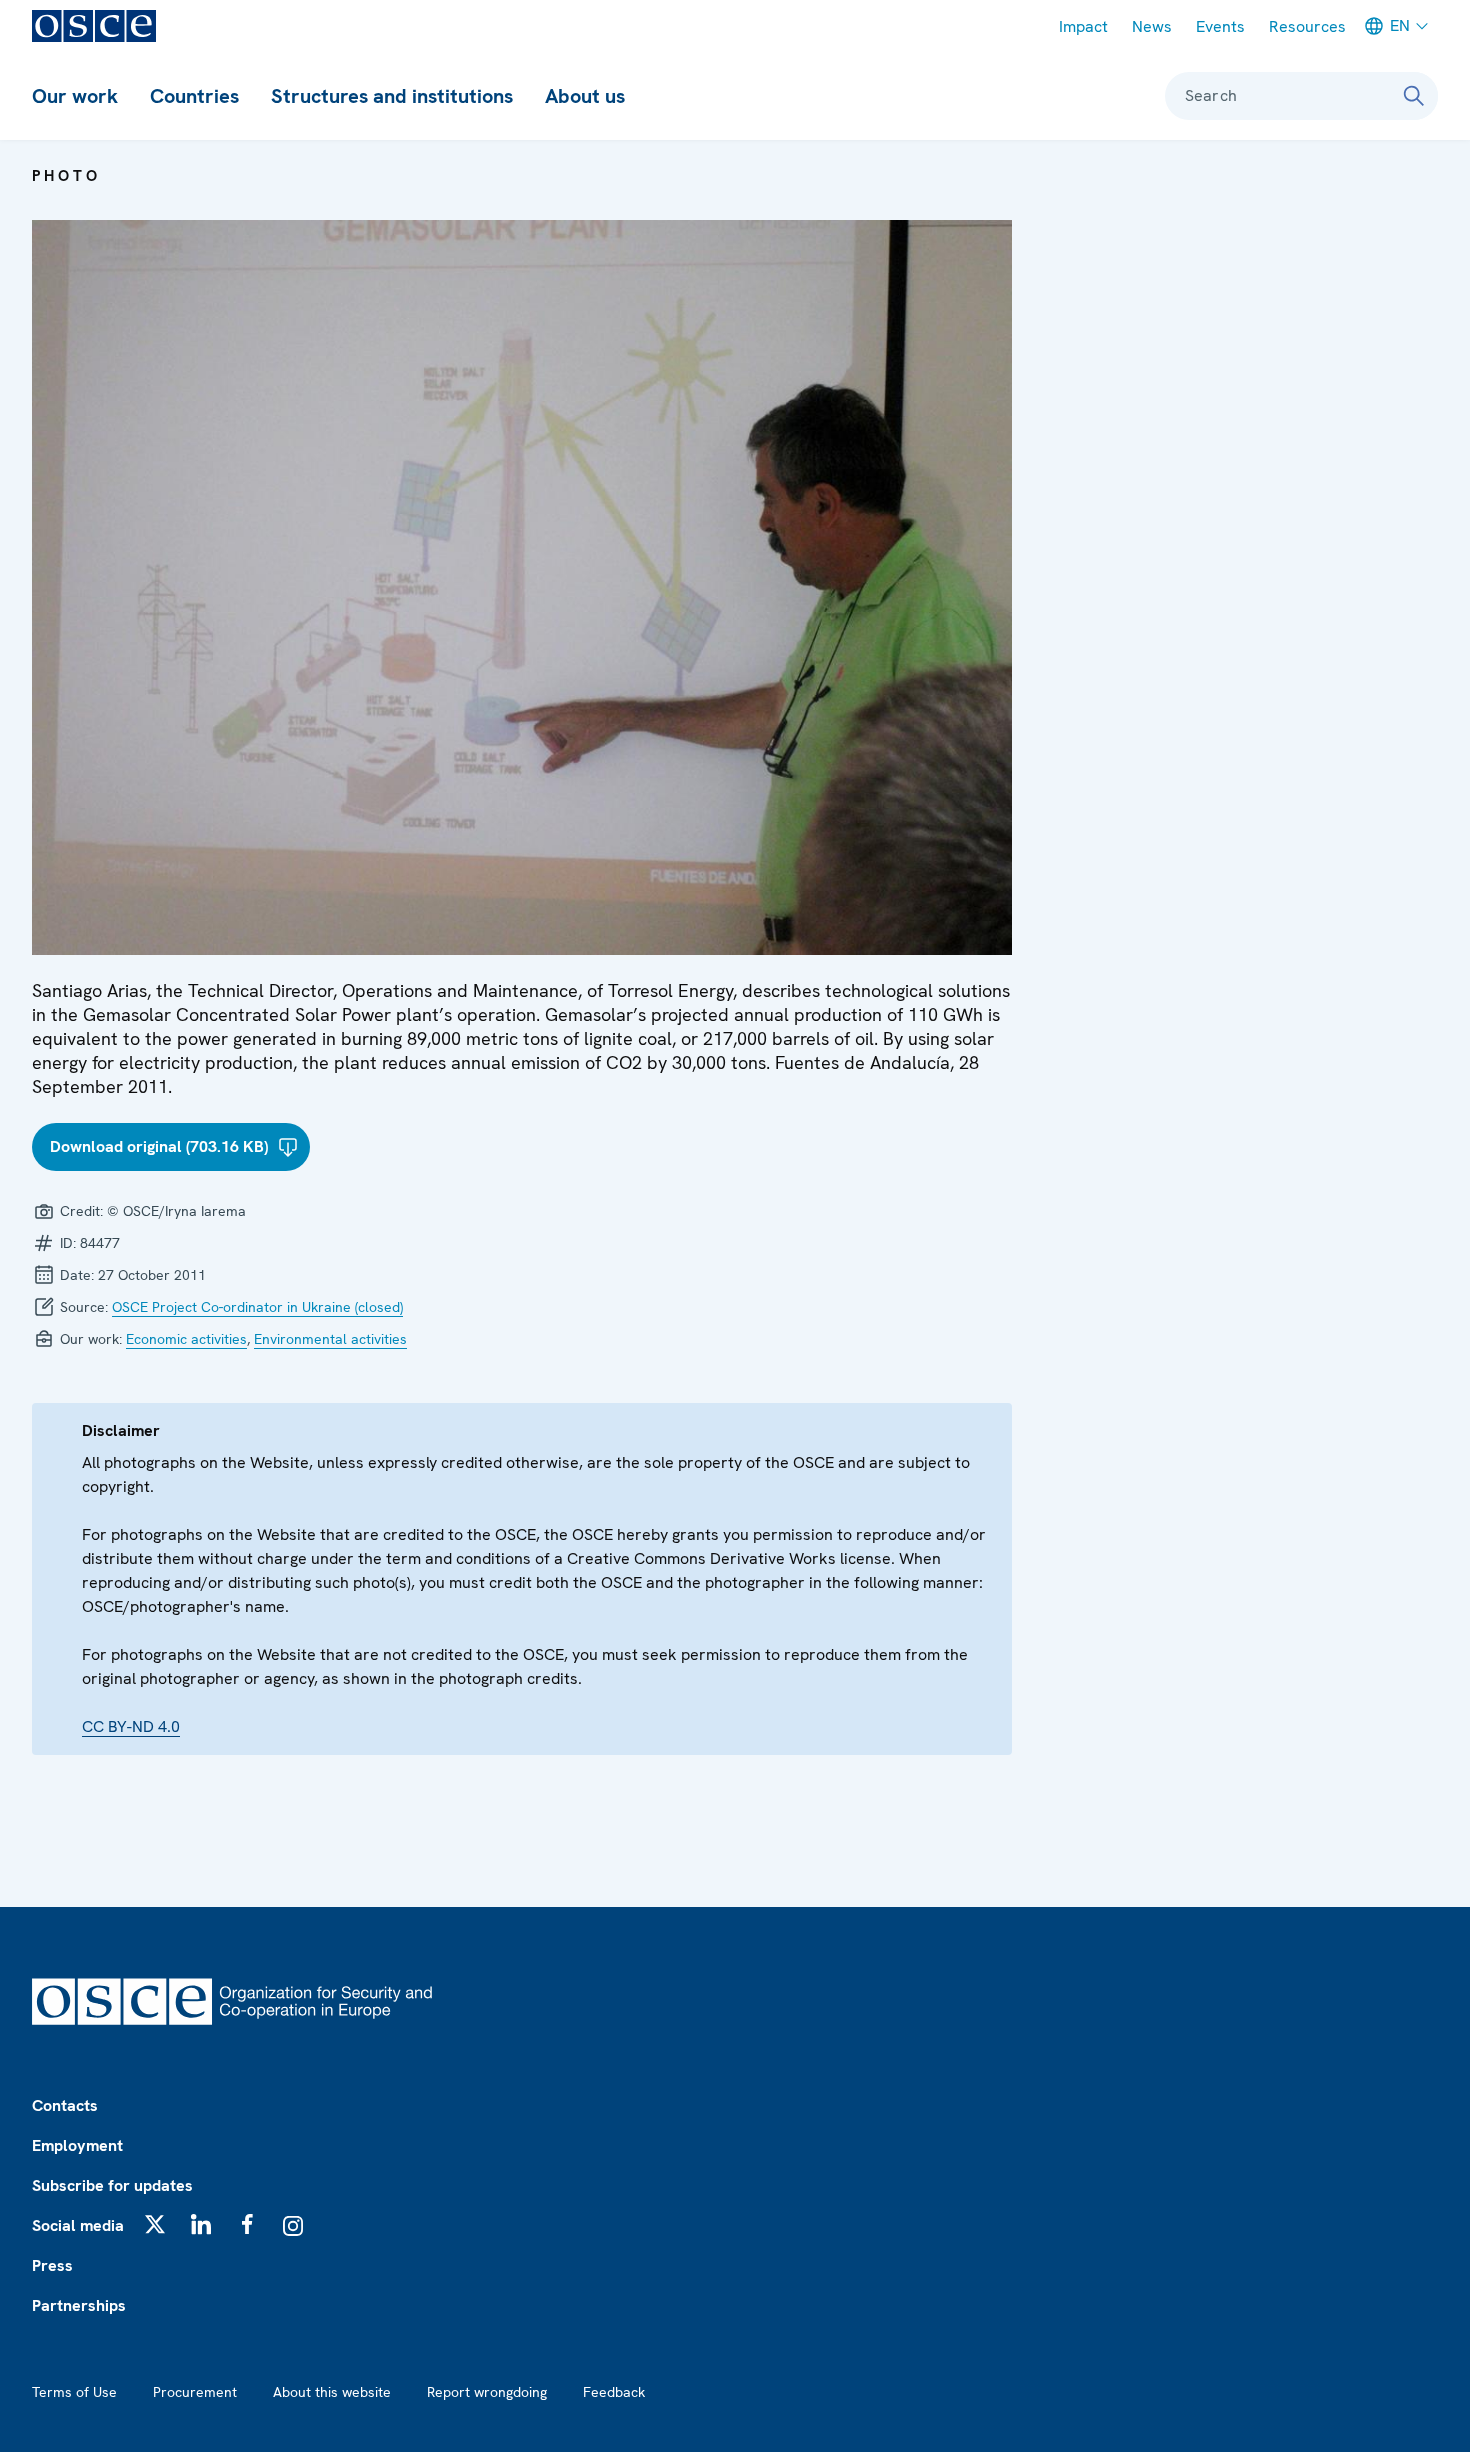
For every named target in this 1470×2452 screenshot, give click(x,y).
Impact (1083, 26)
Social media (78, 2225)
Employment (77, 2145)
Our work (75, 96)
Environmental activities (330, 1339)
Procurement (195, 2392)
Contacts (65, 2105)
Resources (1307, 26)
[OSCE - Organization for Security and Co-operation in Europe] (94, 26)
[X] (155, 2224)
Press (52, 2265)
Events (1220, 26)
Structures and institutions (392, 96)
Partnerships (79, 2305)
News (1152, 26)
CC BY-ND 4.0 (131, 1726)
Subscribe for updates (112, 2185)
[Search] (1414, 96)
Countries (194, 96)
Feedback (614, 2392)
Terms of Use (74, 2392)
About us (585, 96)
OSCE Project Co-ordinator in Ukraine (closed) (257, 1307)
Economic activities (186, 1339)
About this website (332, 2392)
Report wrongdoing (487, 2392)
